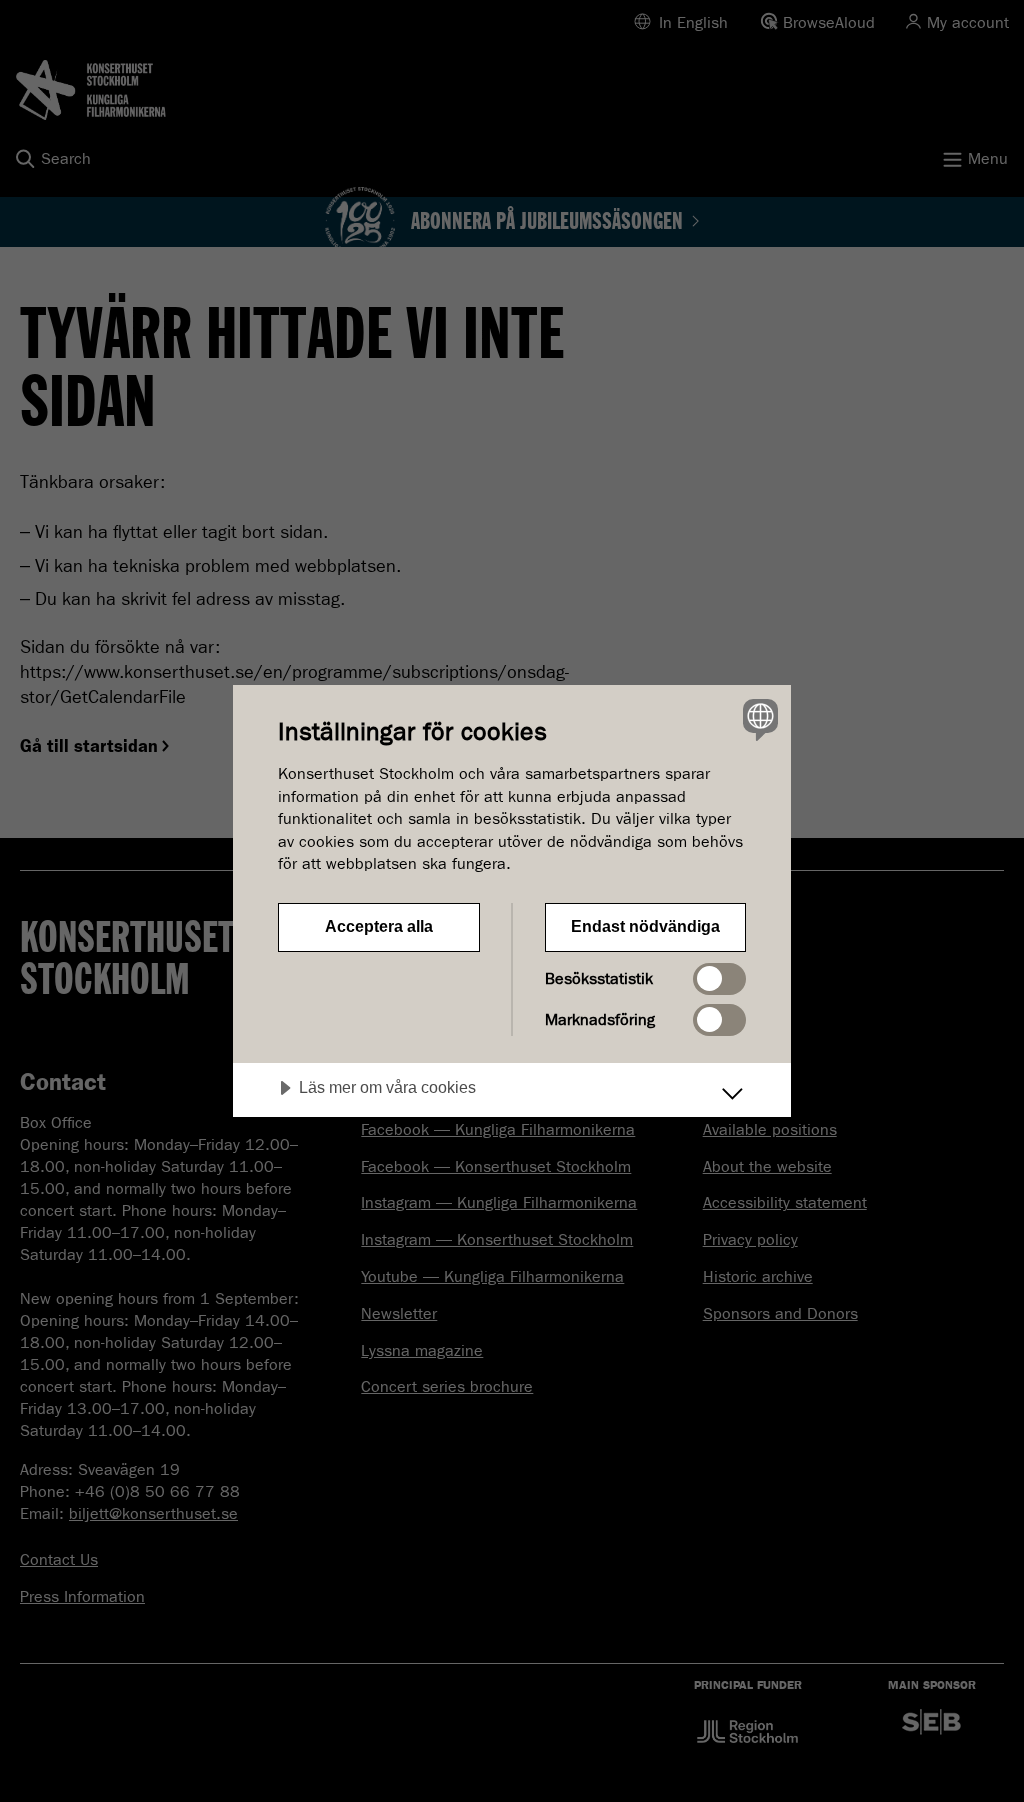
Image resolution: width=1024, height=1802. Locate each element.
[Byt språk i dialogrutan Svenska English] (758, 719)
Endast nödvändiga (645, 926)
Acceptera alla (379, 926)
